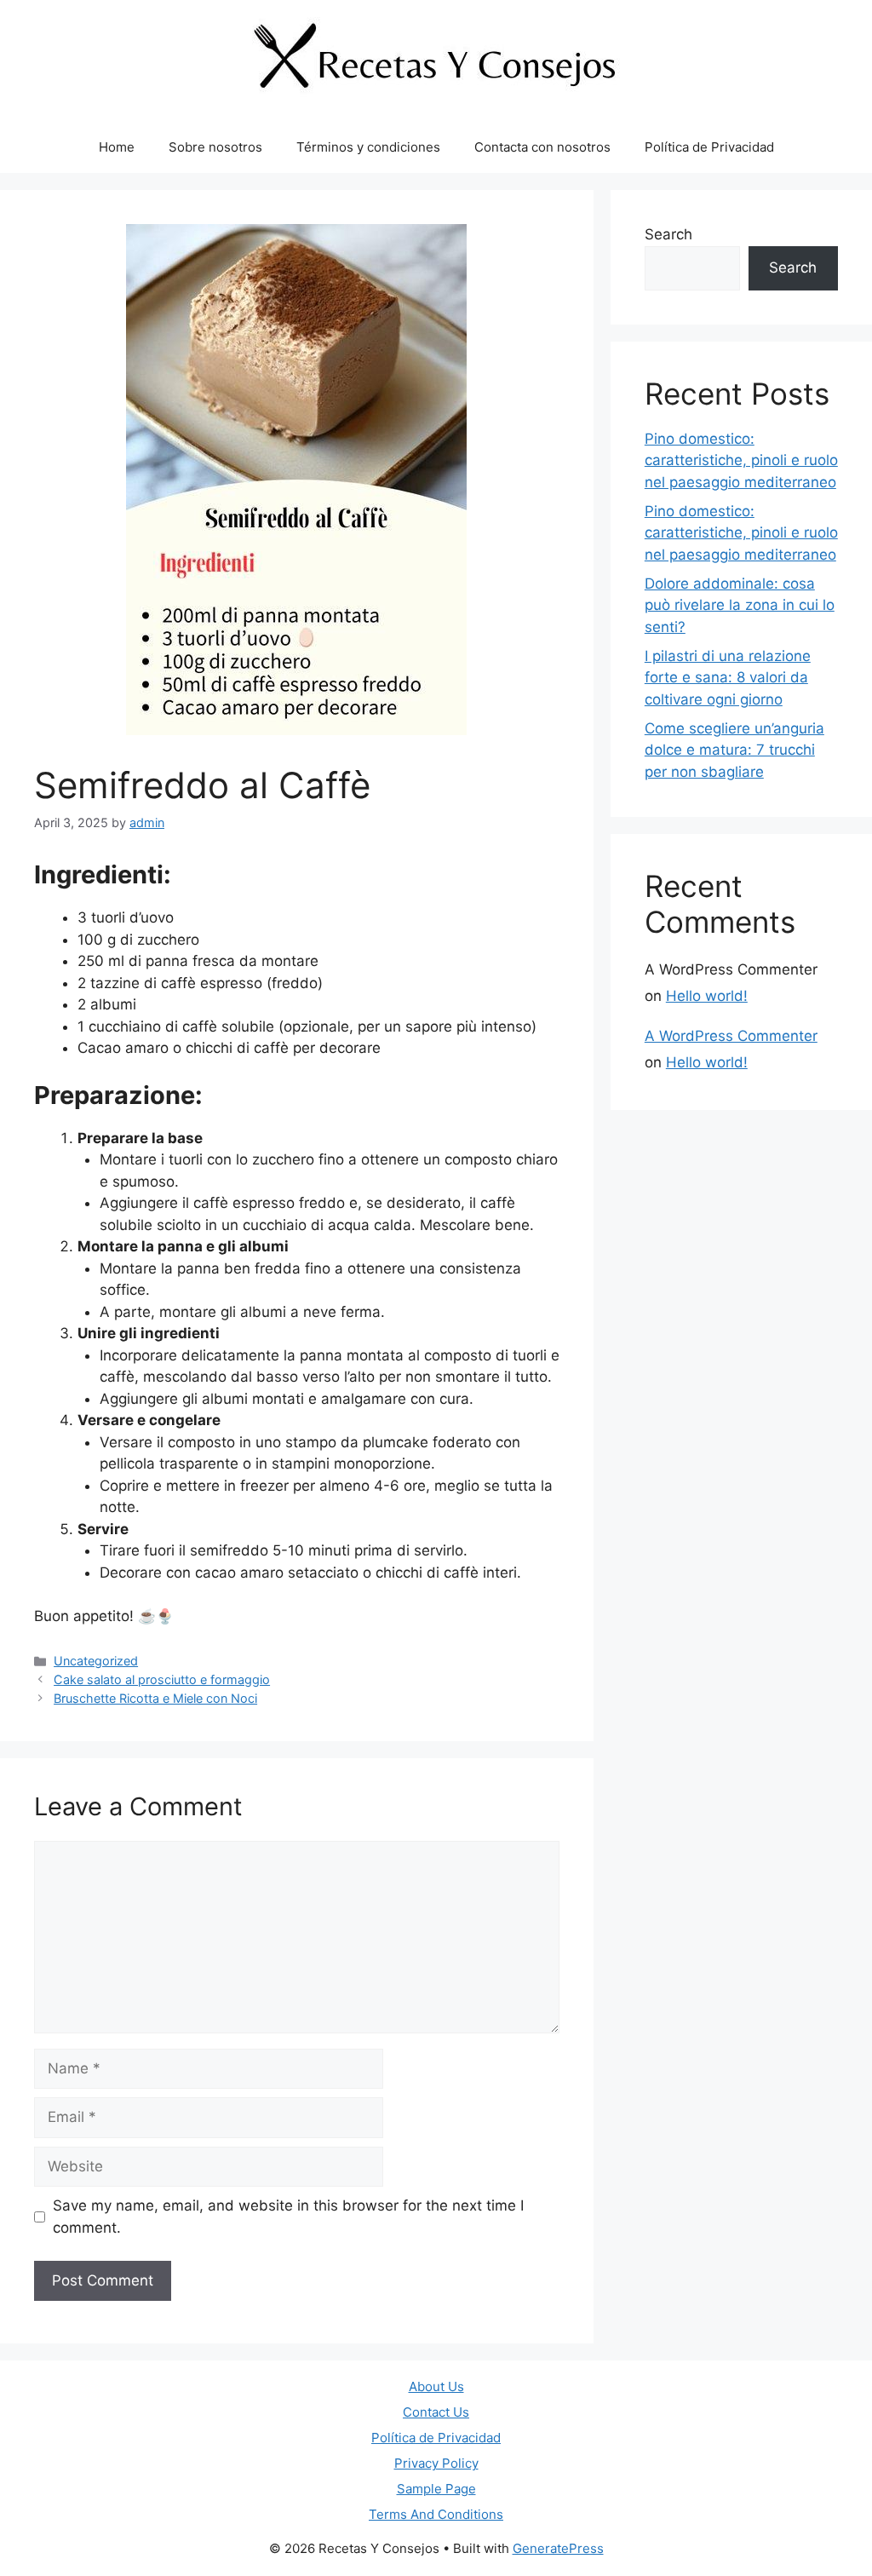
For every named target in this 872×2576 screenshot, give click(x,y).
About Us (436, 2386)
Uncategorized (96, 1661)
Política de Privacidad (709, 147)
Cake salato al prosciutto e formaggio (162, 1679)
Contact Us (436, 2412)
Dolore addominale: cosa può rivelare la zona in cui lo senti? (740, 605)
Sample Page (436, 2489)
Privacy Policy (436, 2463)
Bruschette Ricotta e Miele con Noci (155, 1698)
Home (117, 147)
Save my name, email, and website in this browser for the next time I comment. (288, 2217)
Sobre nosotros (215, 147)
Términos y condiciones (368, 147)
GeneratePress (558, 2548)
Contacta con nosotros (542, 147)
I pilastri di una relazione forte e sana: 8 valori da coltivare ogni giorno (728, 678)
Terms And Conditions (436, 2514)
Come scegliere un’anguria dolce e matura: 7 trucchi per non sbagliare (734, 750)
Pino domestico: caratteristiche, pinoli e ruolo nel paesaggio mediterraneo (741, 460)
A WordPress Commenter (731, 1036)
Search (668, 234)
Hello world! (707, 996)
